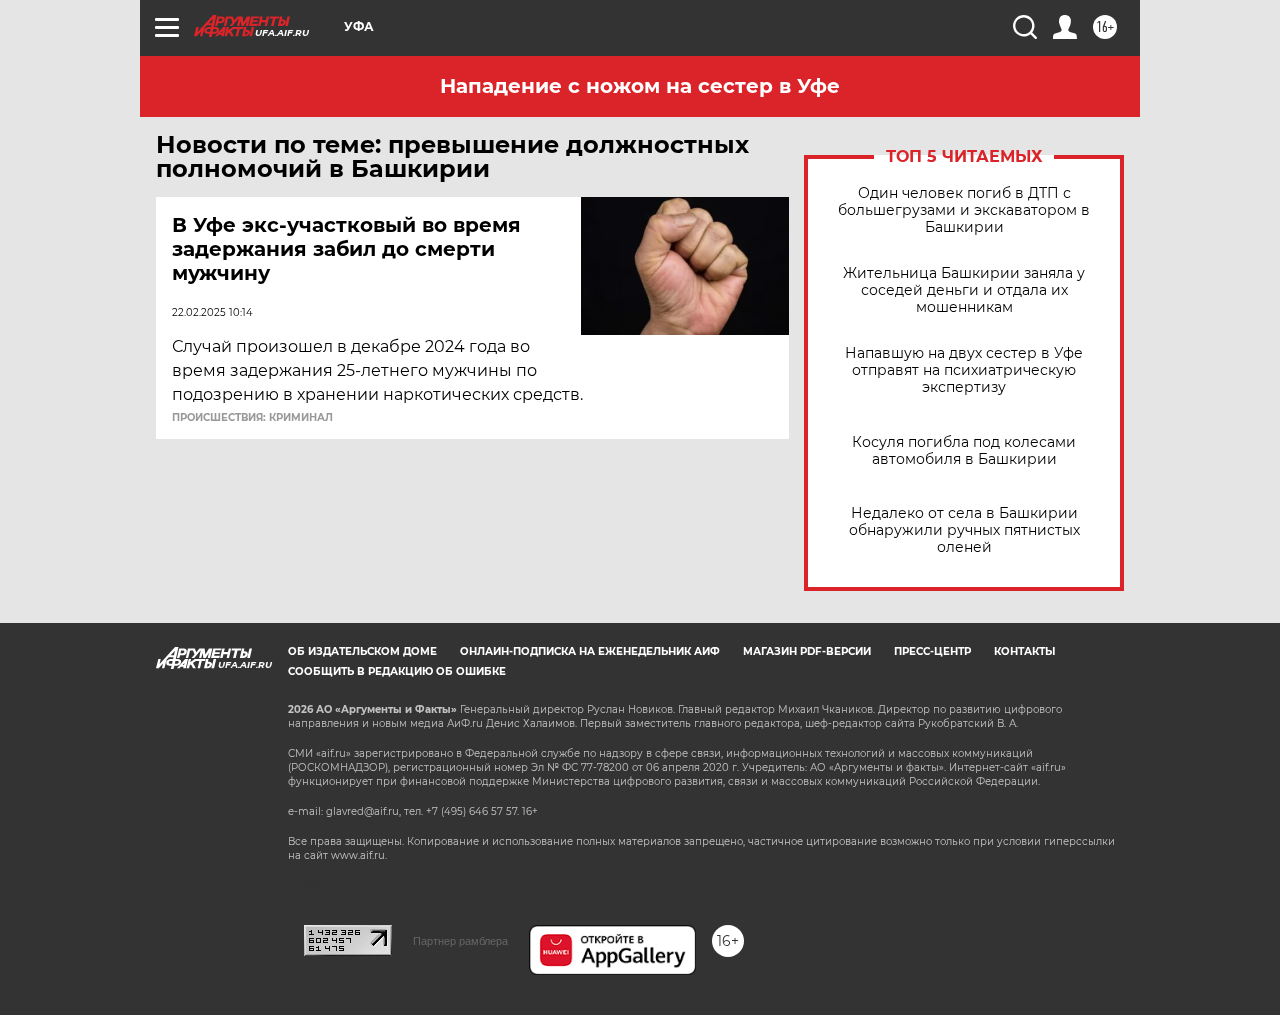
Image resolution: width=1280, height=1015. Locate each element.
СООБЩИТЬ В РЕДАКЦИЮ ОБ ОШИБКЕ (397, 671)
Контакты (1024, 651)
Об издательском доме (362, 651)
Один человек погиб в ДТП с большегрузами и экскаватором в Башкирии (964, 210)
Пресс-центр (932, 651)
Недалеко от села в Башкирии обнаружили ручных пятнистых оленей (964, 530)
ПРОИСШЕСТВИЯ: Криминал (252, 418)
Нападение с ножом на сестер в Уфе (640, 86)
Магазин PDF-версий (807, 651)
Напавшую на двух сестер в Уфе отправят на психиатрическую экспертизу (964, 370)
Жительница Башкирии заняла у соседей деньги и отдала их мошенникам (964, 290)
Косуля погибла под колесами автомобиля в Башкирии (964, 451)
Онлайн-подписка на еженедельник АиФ (590, 651)
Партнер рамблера (460, 941)
